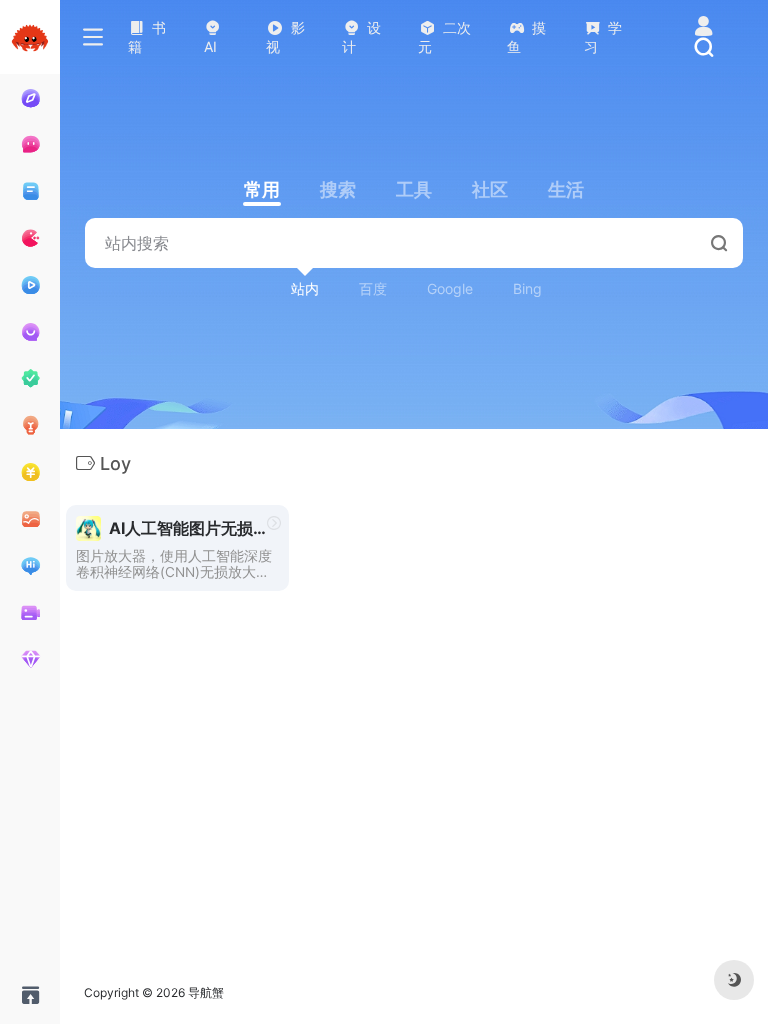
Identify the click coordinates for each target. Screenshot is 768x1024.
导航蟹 (206, 992)
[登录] (703, 27)
